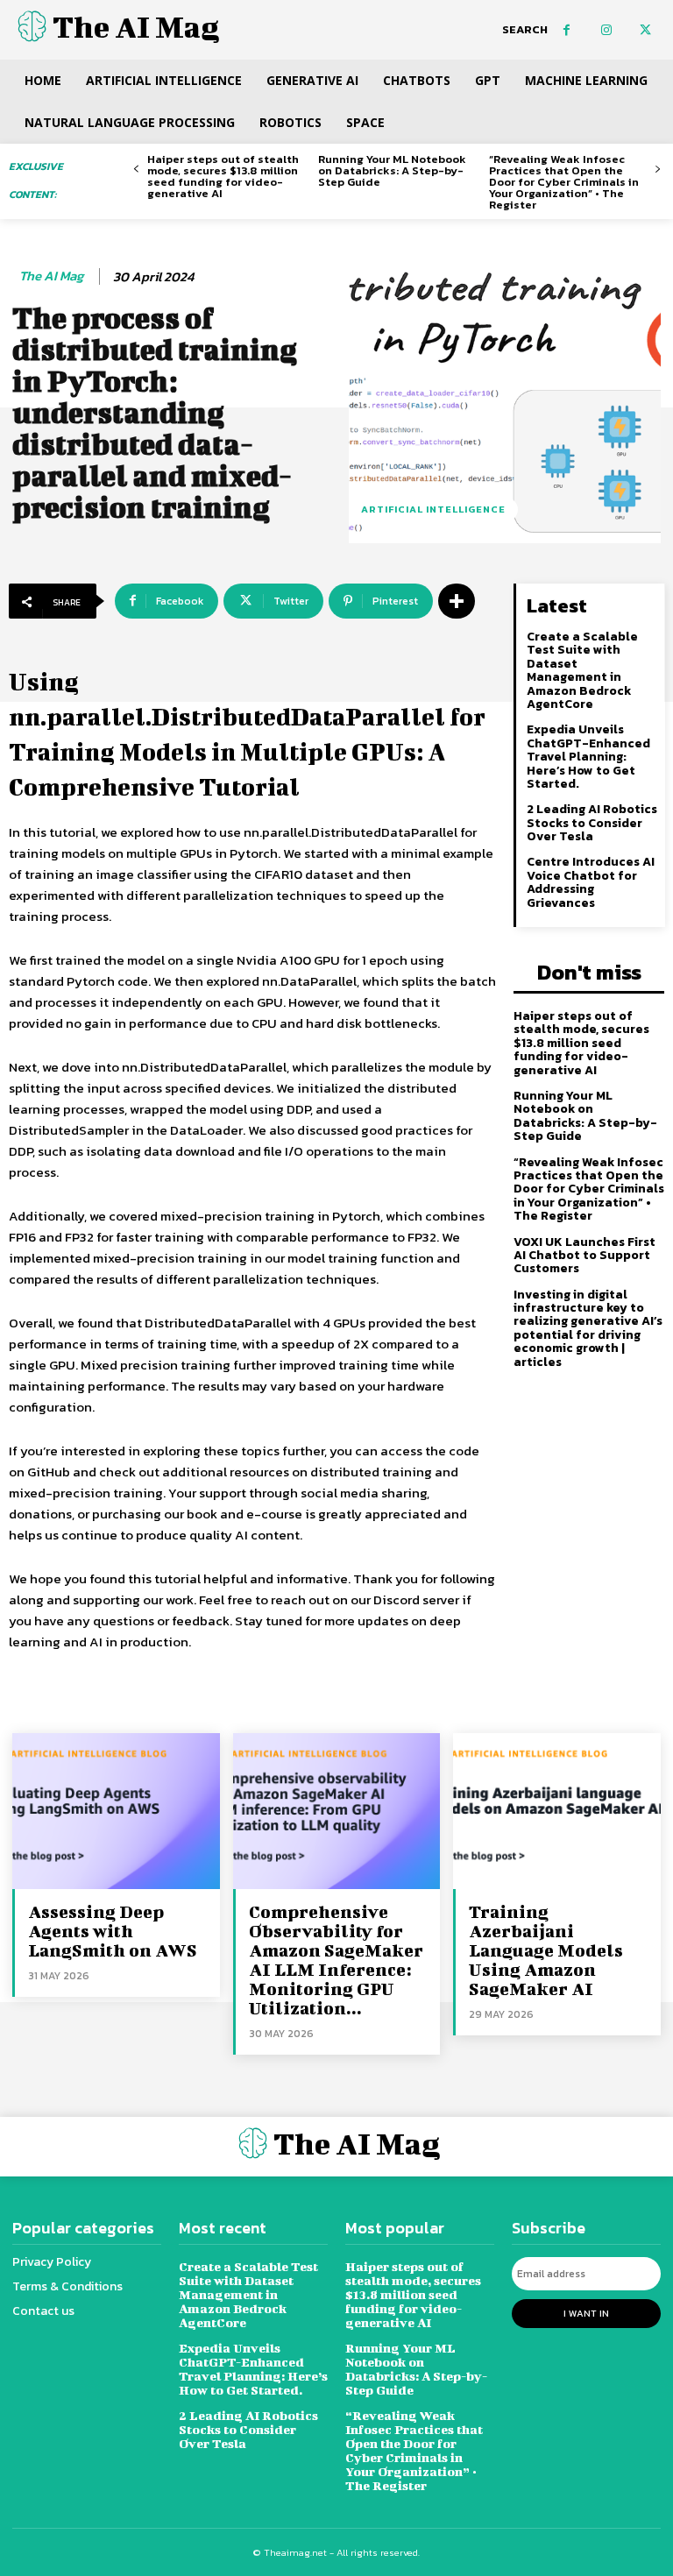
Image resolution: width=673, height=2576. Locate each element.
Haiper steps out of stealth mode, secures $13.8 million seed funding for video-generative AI (223, 176)
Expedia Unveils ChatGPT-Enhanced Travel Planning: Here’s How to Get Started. (588, 757)
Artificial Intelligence (433, 509)
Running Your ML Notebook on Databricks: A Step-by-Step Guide (392, 170)
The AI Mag (51, 276)
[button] (525, 30)
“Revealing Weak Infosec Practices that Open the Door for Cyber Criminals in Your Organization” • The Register (564, 182)
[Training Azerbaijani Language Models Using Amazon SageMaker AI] (557, 1811)
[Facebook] (567, 30)
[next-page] (658, 170)
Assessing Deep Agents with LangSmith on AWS (113, 1931)
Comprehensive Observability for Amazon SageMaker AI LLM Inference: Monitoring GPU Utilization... (336, 1960)
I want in (586, 2313)
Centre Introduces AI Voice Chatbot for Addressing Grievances (591, 882)
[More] (457, 601)
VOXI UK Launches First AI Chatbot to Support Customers (584, 1256)
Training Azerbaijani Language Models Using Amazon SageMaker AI (546, 1950)
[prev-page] (136, 170)
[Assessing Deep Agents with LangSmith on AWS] (116, 1811)
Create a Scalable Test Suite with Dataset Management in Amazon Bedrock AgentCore (582, 670)
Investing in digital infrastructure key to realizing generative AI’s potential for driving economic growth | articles (588, 1328)
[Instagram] (606, 30)
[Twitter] (645, 30)
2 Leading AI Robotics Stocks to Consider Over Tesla (592, 823)
